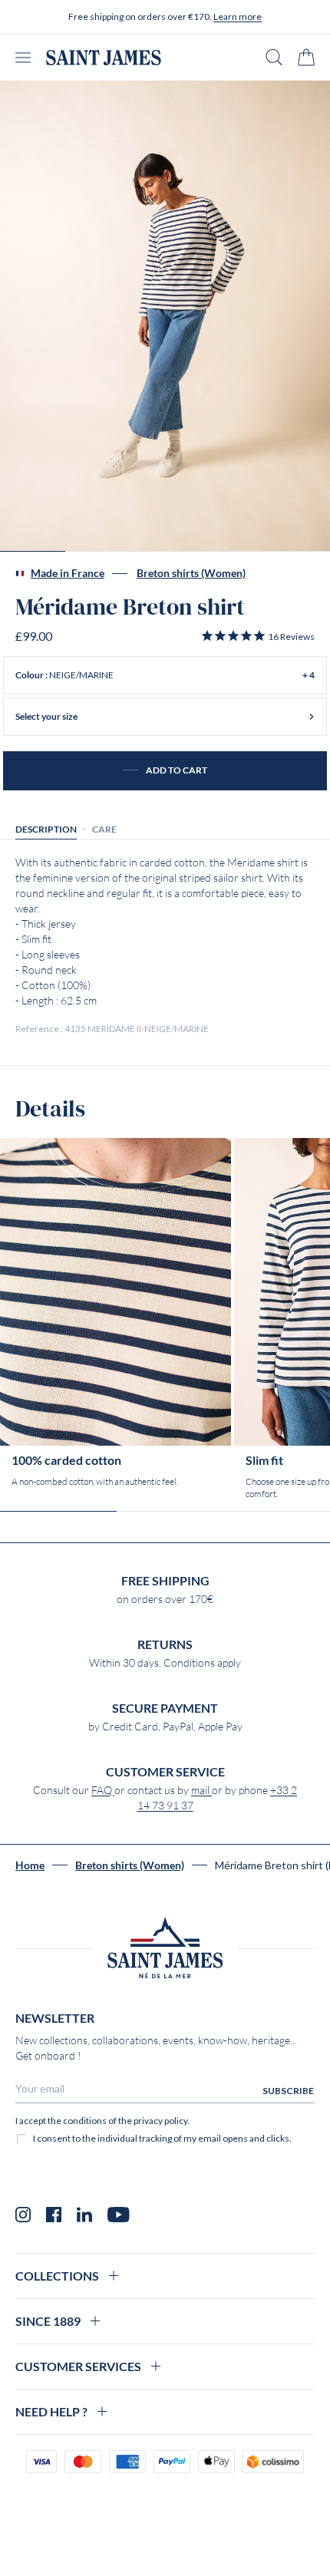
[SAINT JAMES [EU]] (104, 58)
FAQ (103, 1790)
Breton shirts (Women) (191, 573)
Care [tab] (104, 829)
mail (201, 1790)
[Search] (274, 57)
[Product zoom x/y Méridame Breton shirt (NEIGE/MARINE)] (165, 316)
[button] (257, 636)
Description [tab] (46, 829)
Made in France (68, 573)
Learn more (238, 16)
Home (30, 1865)
